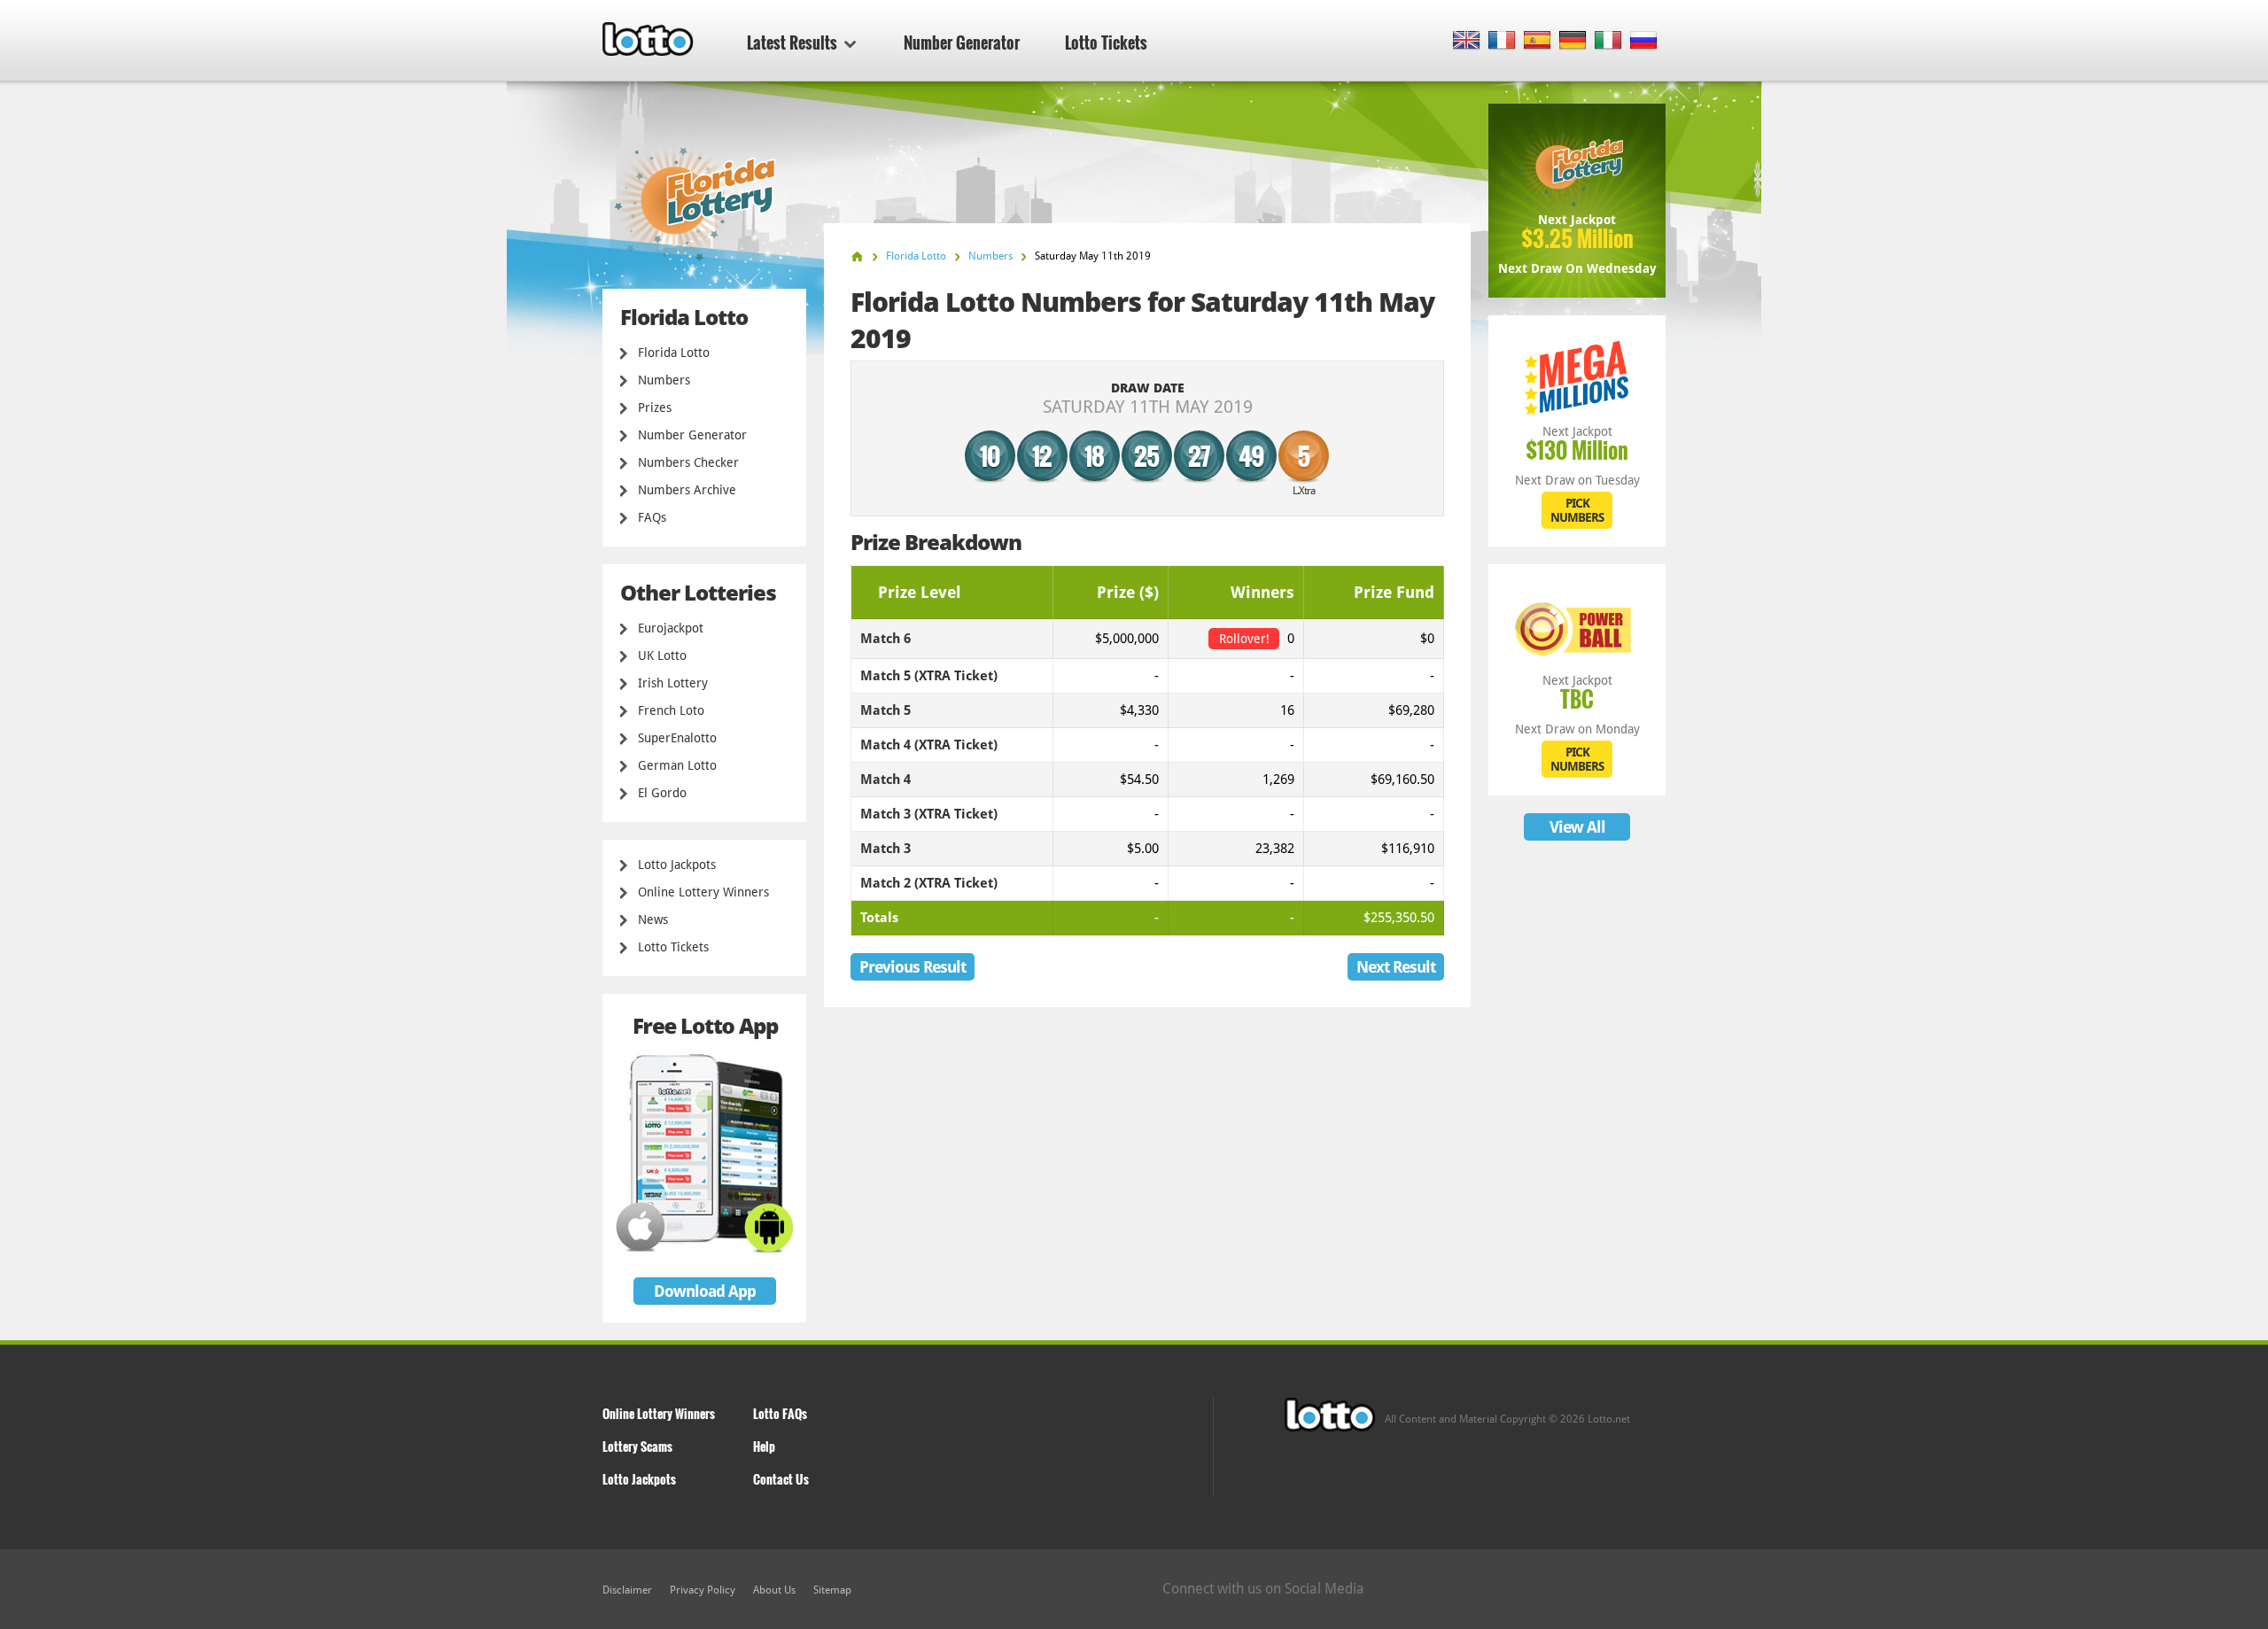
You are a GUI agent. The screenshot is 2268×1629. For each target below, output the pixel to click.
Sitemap (832, 1590)
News (653, 919)
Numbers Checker (688, 462)
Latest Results (792, 43)
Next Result (1396, 967)
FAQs (652, 517)
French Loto (671, 710)
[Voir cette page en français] (1502, 41)
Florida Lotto (674, 353)
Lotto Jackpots (677, 865)
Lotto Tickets (1106, 43)
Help (764, 1446)
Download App (705, 1291)
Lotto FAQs (780, 1413)
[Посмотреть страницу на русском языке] (1644, 41)
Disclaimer (627, 1590)
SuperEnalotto (677, 738)
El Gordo (662, 793)
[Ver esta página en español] (1538, 41)
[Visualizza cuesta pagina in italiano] (1608, 41)
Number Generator (962, 43)
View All (1577, 827)
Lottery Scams (637, 1446)
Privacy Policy (703, 1590)
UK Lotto (662, 655)
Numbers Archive (687, 490)
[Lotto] (857, 256)
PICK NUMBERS (1577, 510)
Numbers (664, 380)
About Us (774, 1590)
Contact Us (781, 1479)
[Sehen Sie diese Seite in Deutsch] (1573, 41)
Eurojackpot (671, 628)
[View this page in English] (1467, 41)
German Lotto (677, 765)
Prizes (655, 407)
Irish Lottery (673, 683)
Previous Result (913, 967)
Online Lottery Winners (703, 892)
